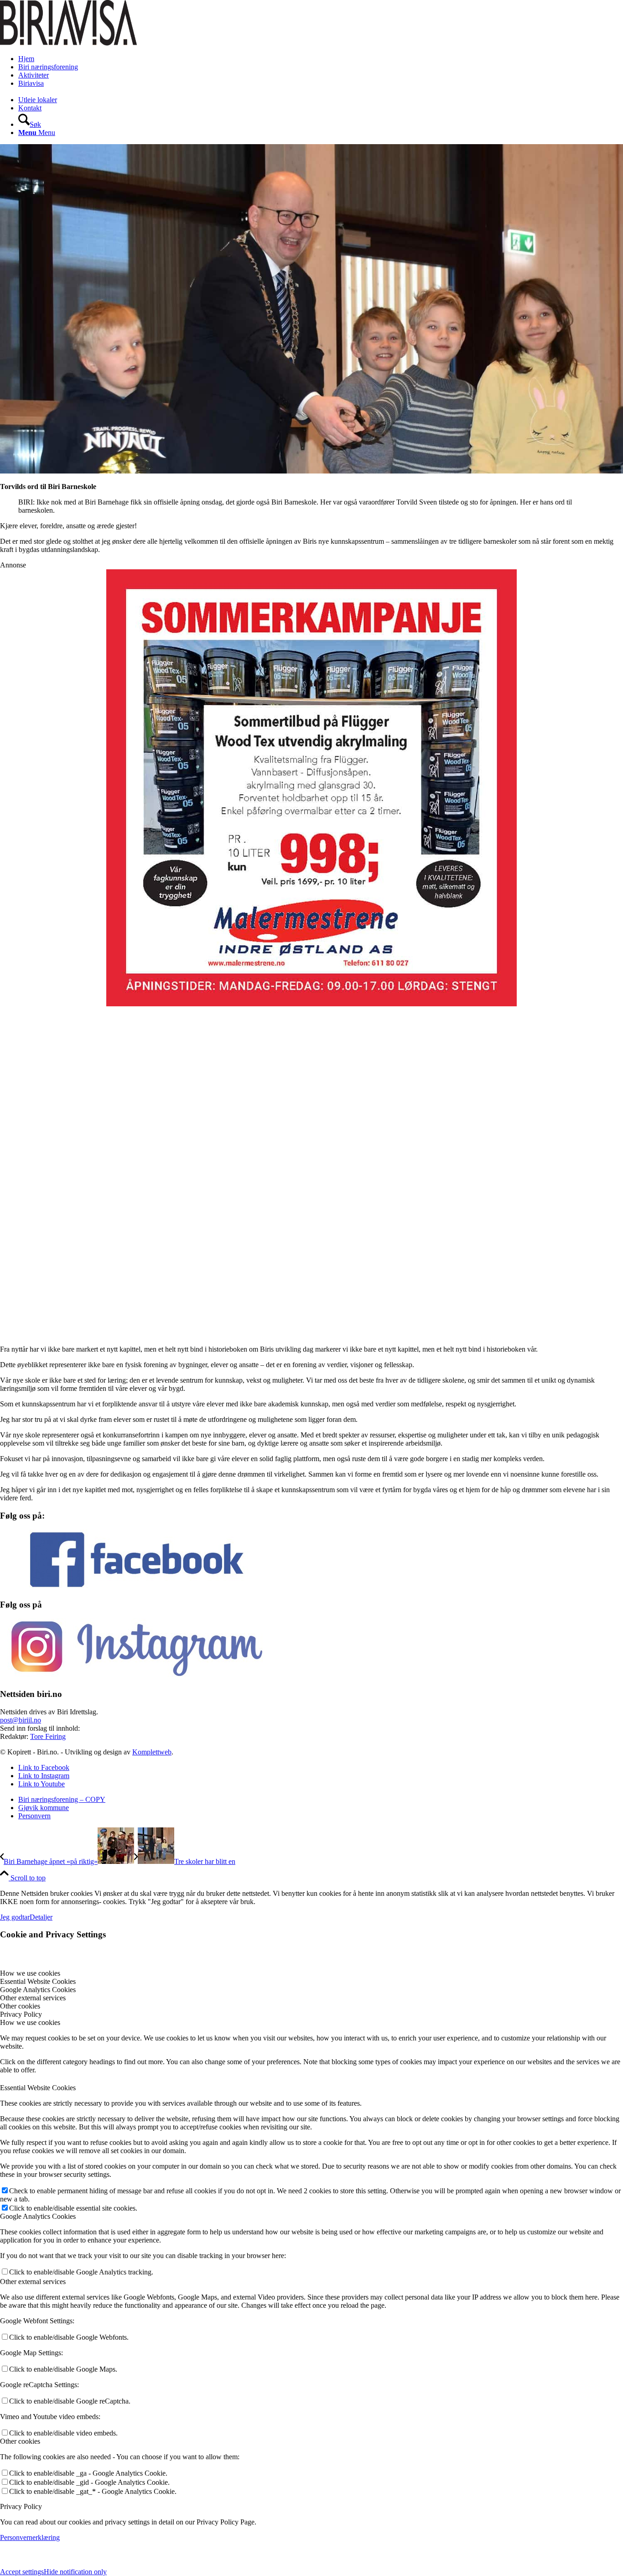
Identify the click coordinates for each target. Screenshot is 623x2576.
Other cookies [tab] (20, 2006)
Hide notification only (75, 2572)
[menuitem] (321, 59)
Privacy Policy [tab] (21, 2014)
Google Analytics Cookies (38, 2216)
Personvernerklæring (30, 2537)
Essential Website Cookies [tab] (38, 1981)
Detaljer (41, 1917)
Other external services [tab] (33, 1998)
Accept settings (22, 2572)
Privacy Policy (21, 2506)
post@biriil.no (21, 1720)
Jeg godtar (15, 1917)
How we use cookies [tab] (30, 1973)
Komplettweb (152, 1752)
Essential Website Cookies (38, 2088)
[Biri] (68, 43)
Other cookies (20, 2441)
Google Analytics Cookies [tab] (38, 1990)
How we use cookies (30, 2022)
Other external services (33, 2282)
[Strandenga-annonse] (311, 757)
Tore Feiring (48, 1736)
